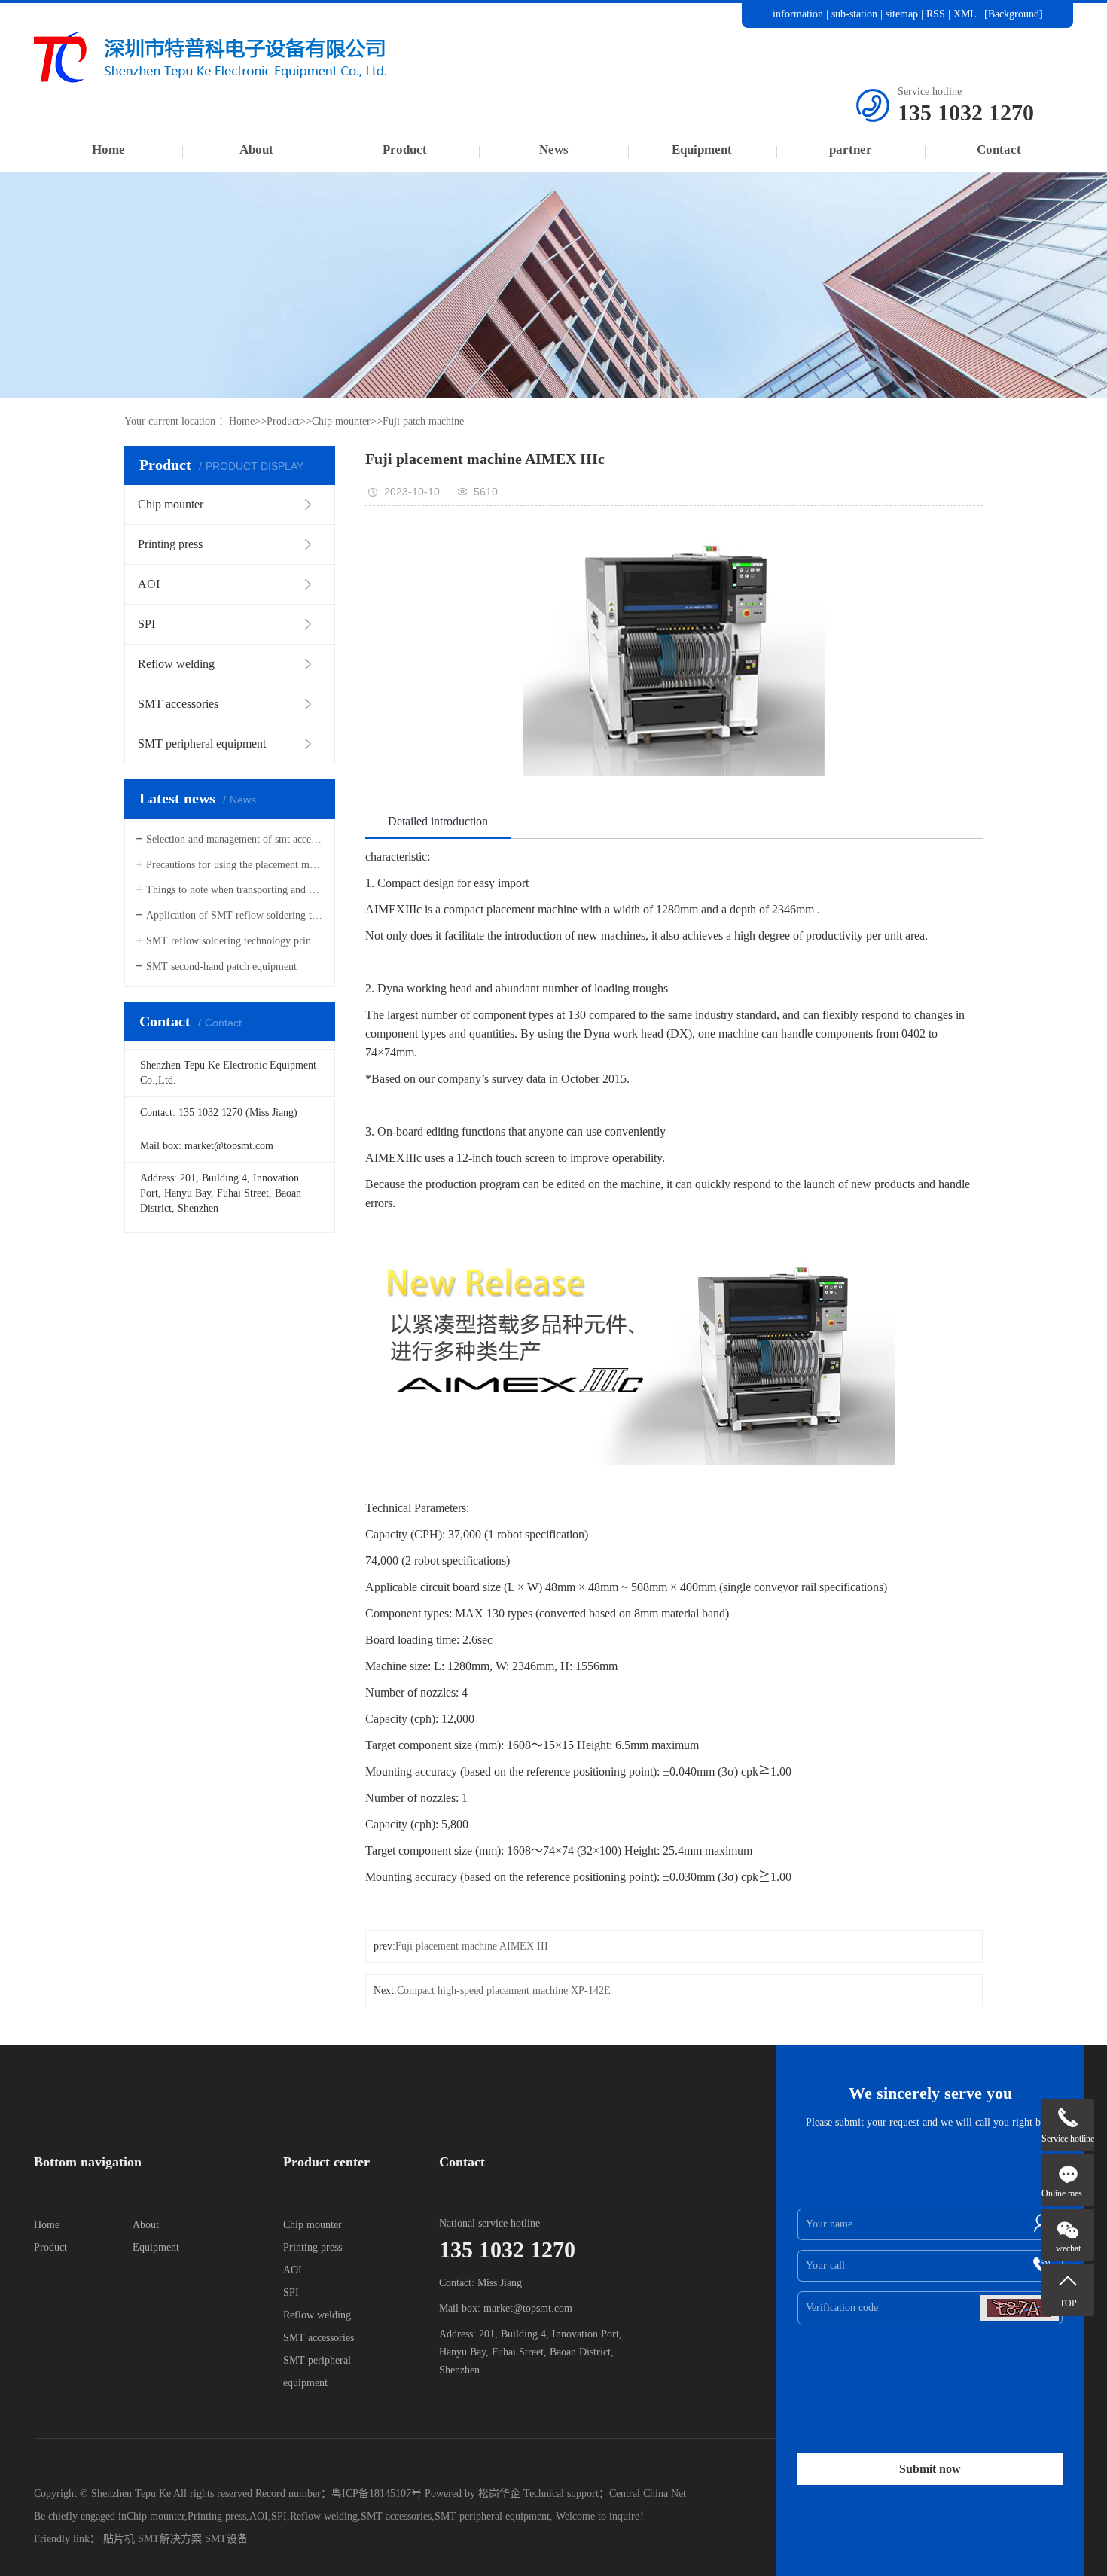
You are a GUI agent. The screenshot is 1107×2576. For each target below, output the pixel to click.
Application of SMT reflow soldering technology (235, 915)
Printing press (313, 2247)
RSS (936, 14)
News (554, 149)
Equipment (702, 149)
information (798, 14)
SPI (291, 2292)
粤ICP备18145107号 (377, 2494)
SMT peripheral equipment (492, 2516)
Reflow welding (317, 2315)
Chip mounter (341, 421)
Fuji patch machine (423, 421)
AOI (293, 2270)
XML (965, 14)
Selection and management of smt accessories (235, 839)
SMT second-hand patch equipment (221, 966)
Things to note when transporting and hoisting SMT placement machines (235, 890)
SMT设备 (226, 2539)
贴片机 (119, 2539)
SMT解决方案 (170, 2539)
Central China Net (648, 2494)
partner (851, 149)
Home (108, 149)
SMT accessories (319, 2338)
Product (405, 149)
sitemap (902, 14)
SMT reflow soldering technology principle (235, 941)
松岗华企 (499, 2494)
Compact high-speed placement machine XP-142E (504, 1991)
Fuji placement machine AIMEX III (472, 1946)
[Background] (1014, 14)
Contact (999, 149)
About (256, 149)
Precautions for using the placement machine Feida (235, 865)
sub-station (854, 14)
